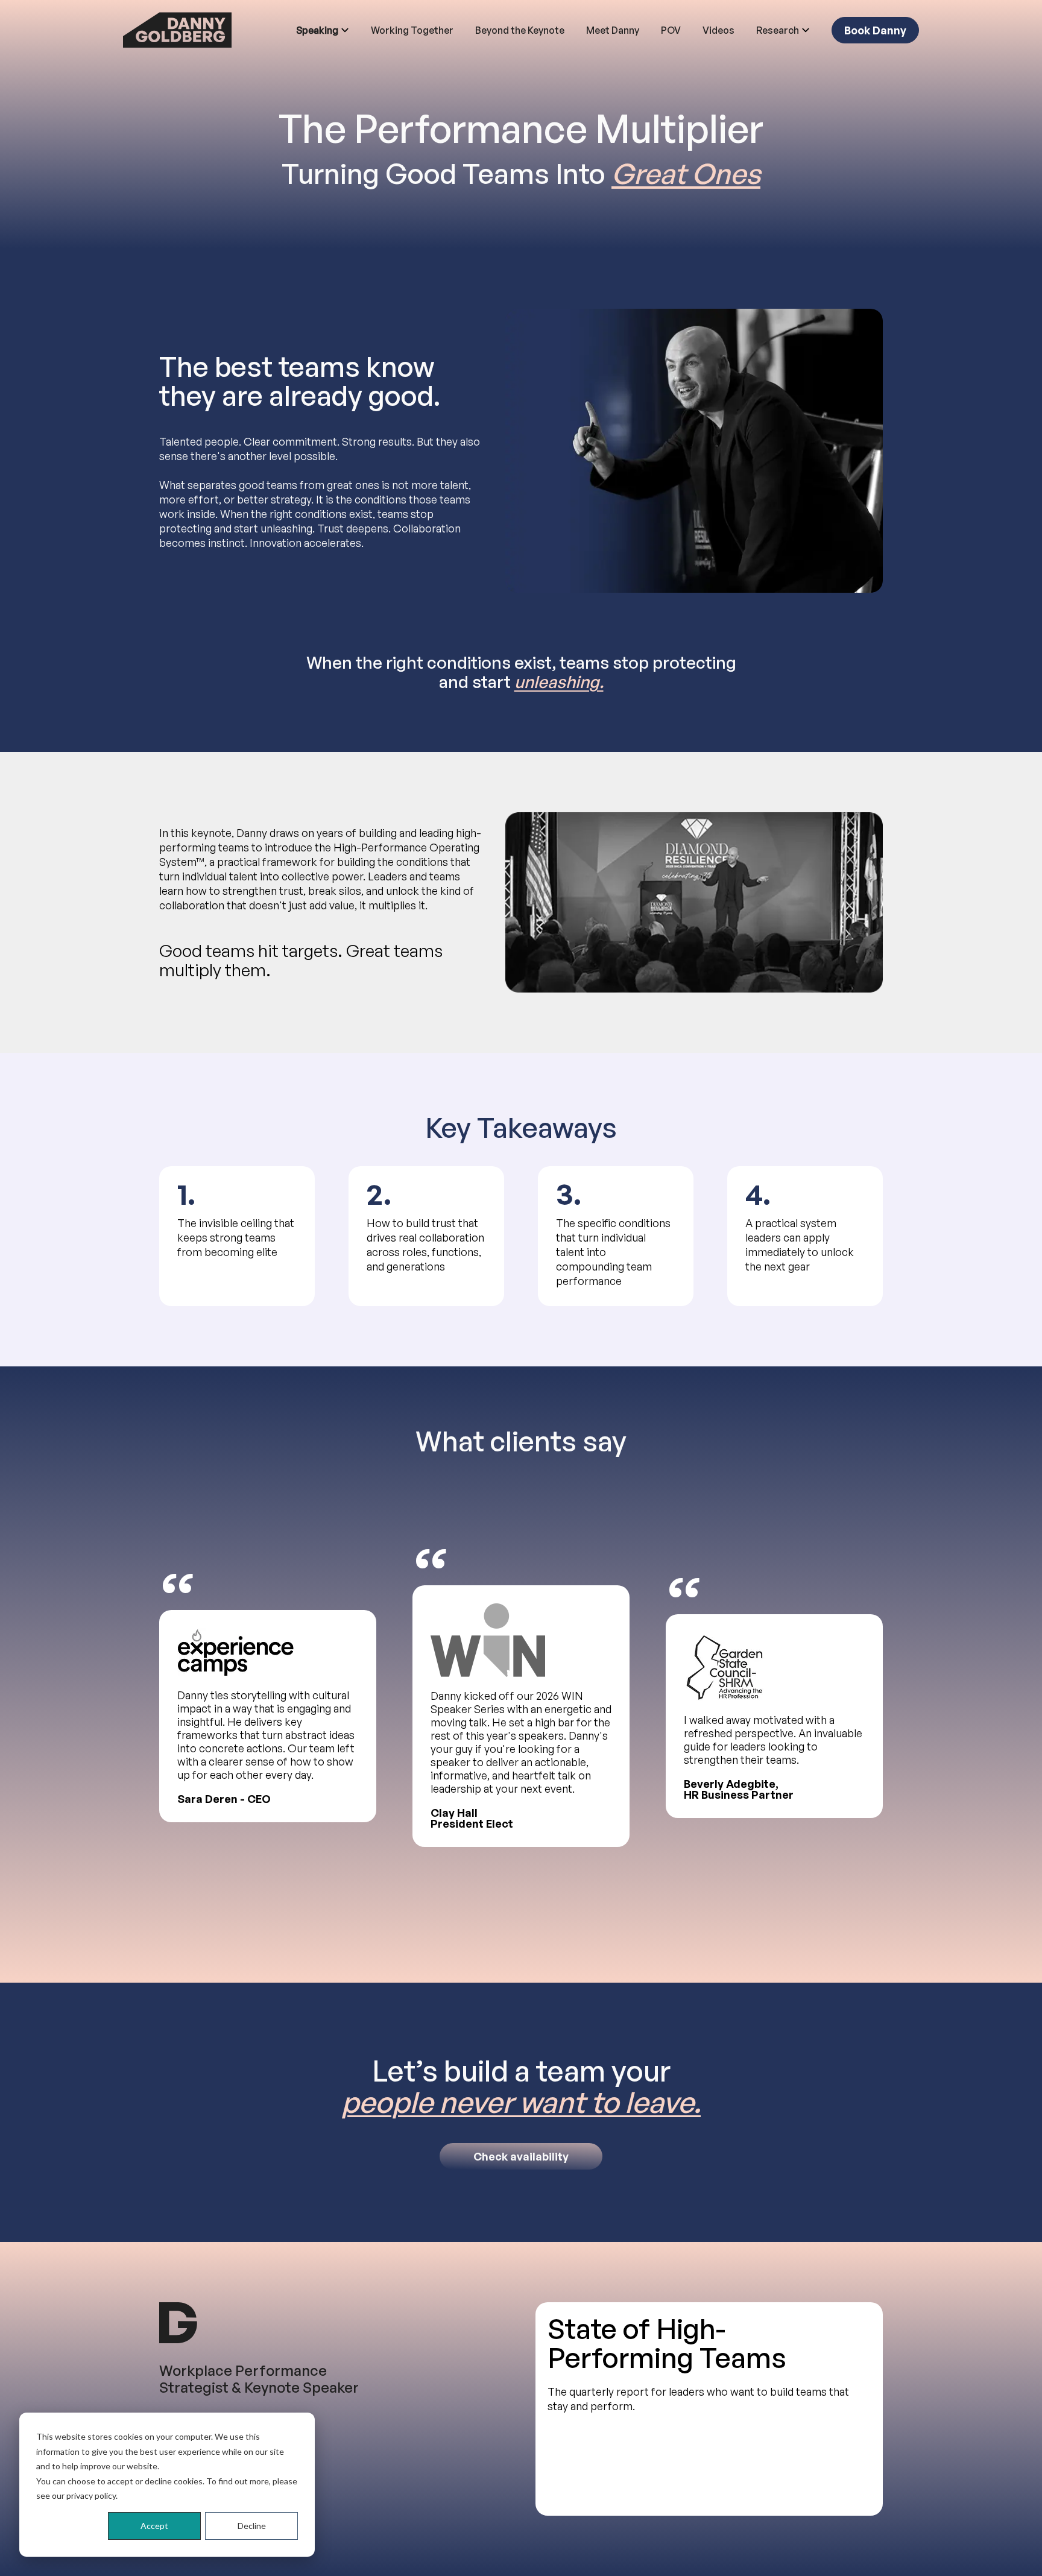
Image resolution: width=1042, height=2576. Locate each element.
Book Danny (875, 30)
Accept (154, 2526)
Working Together (412, 30)
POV (671, 30)
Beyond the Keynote (520, 30)
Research (778, 30)
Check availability (521, 2156)
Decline (252, 2526)
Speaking (317, 30)
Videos (718, 30)
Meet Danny (613, 30)
